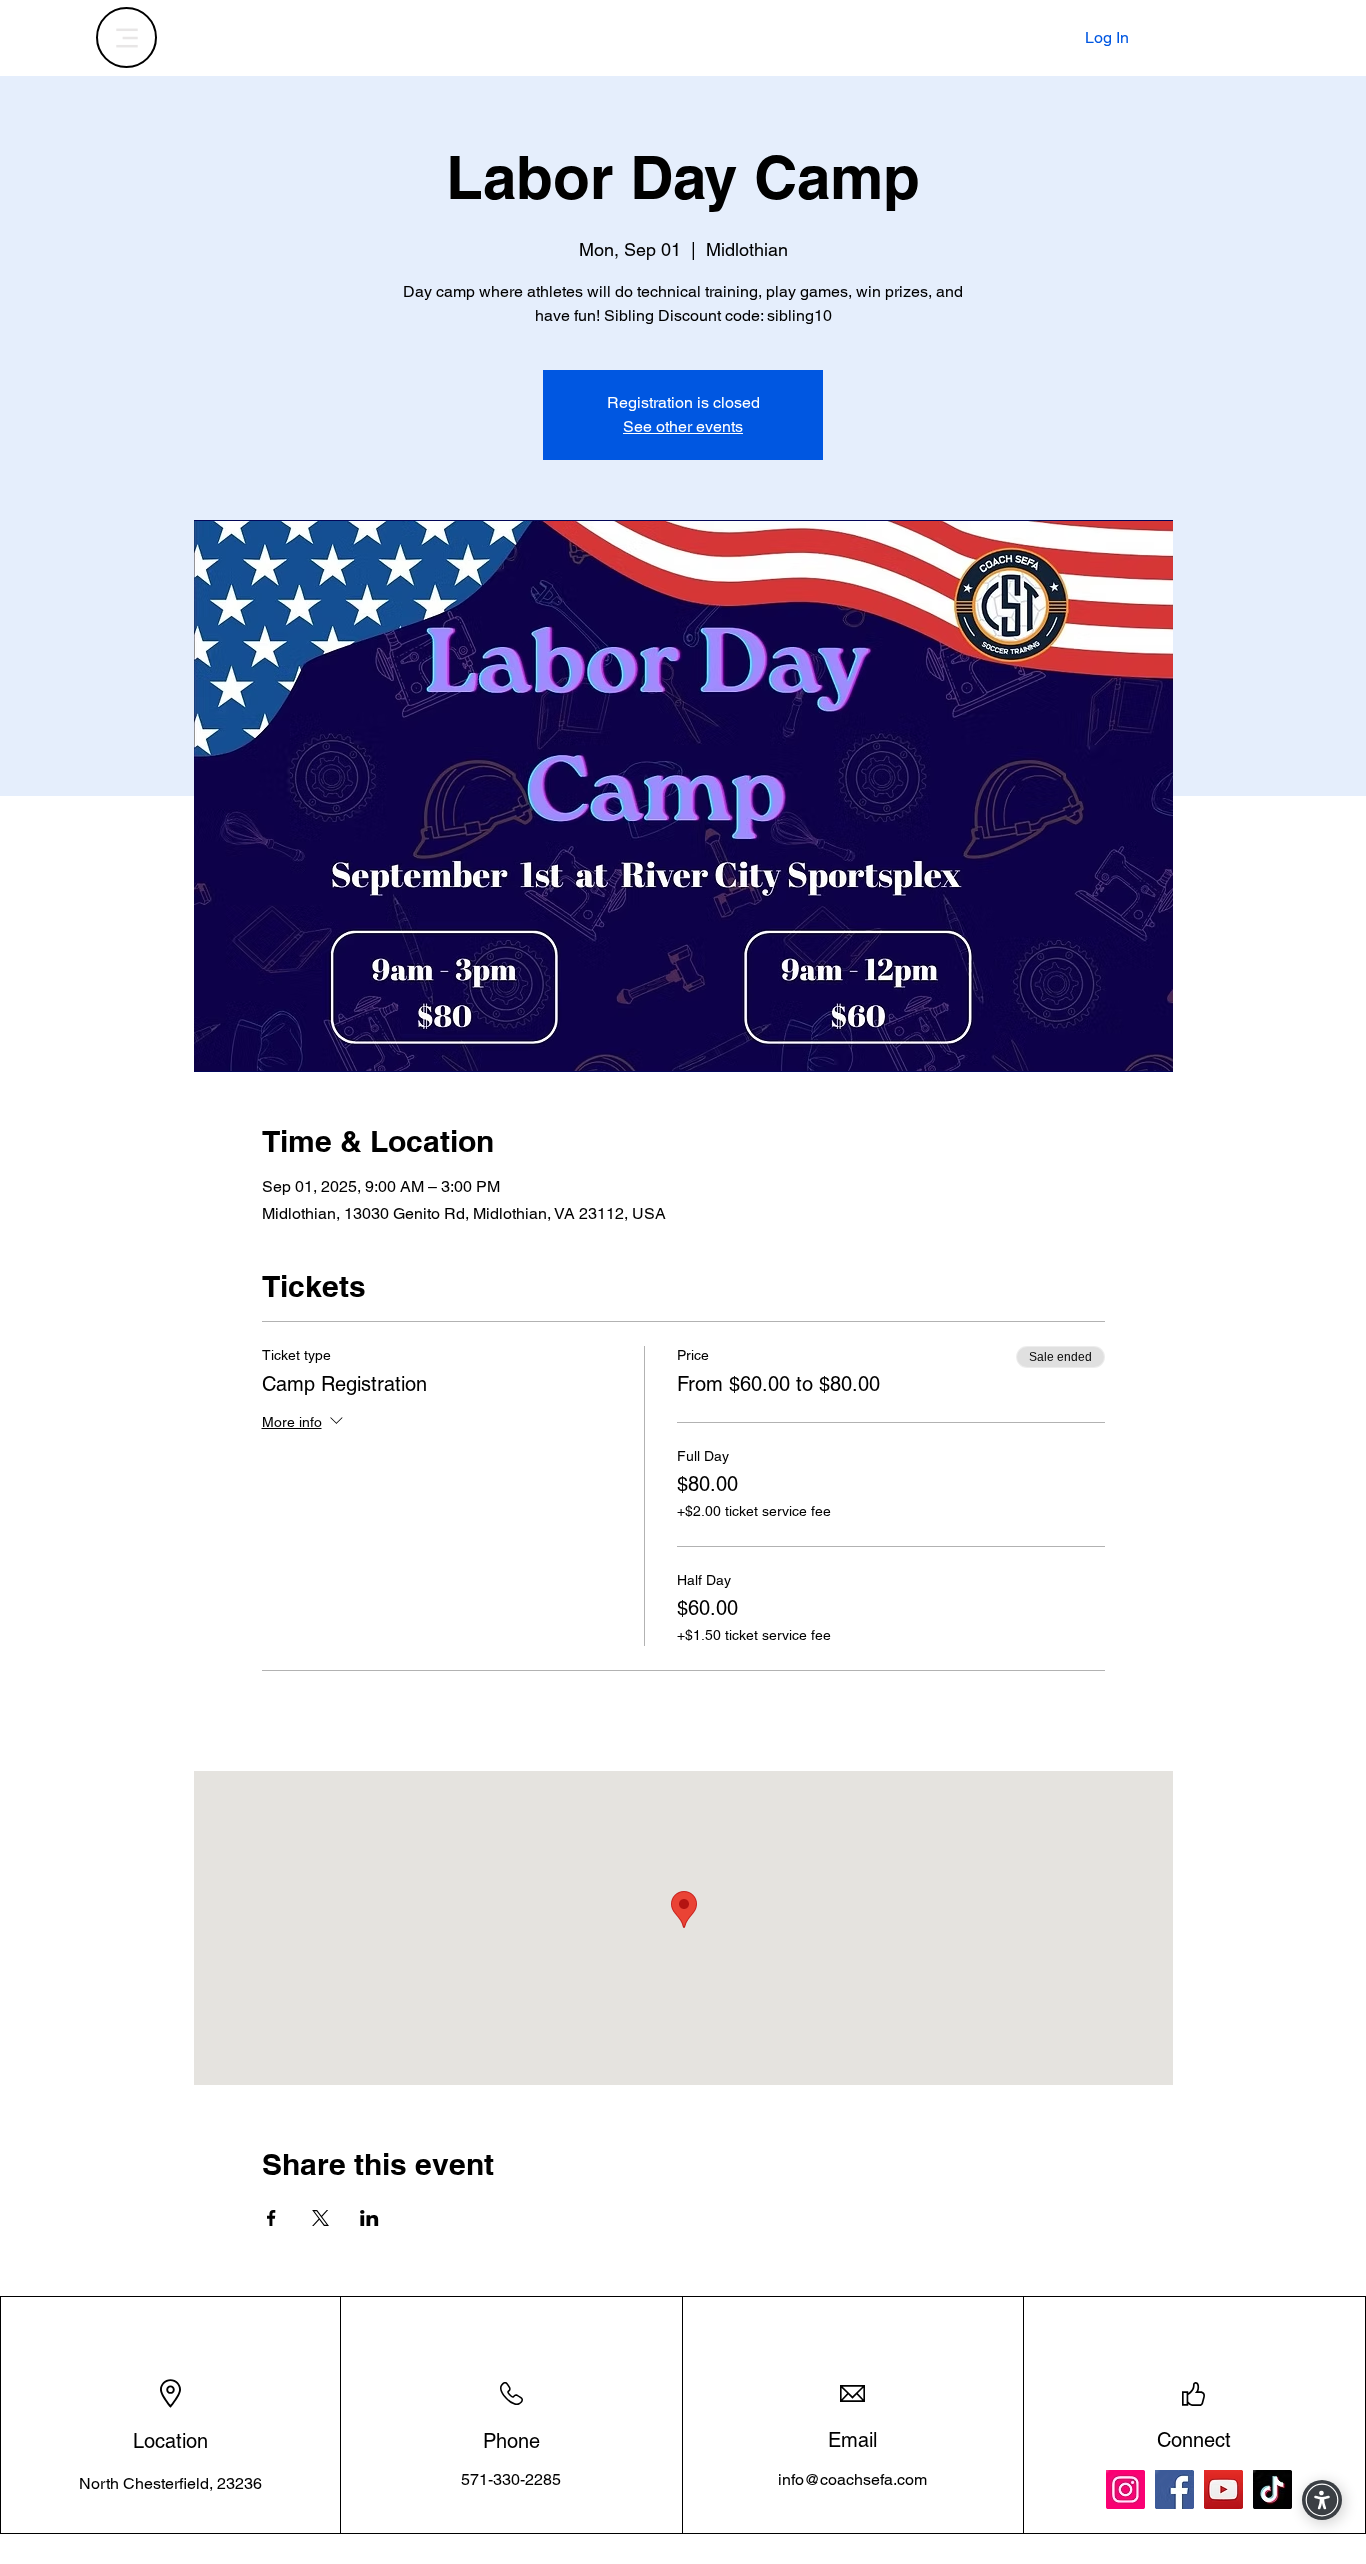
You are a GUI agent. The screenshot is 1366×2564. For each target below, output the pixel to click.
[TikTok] (1272, 2489)
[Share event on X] (320, 2218)
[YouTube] (1223, 2489)
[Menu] (126, 37)
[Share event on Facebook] (271, 2218)
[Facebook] (1174, 2489)
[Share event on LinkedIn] (369, 2218)
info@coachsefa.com (852, 2479)
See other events (683, 426)
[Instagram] (1125, 2489)
